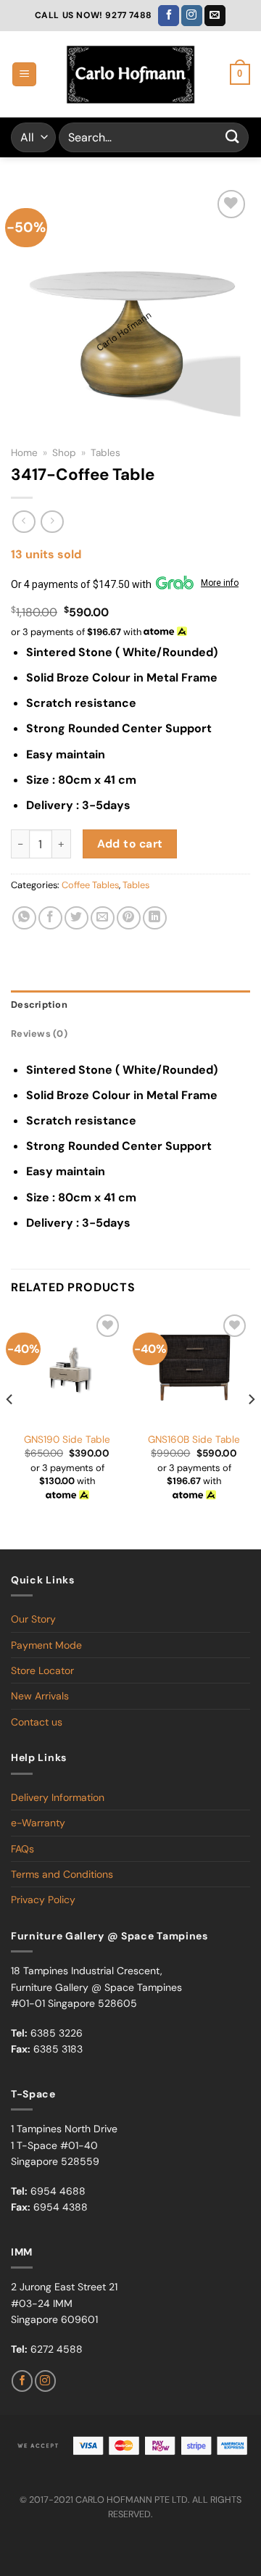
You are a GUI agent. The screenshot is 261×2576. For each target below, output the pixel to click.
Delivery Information (58, 1797)
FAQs (22, 1849)
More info (220, 583)
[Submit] (233, 137)
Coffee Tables (90, 885)
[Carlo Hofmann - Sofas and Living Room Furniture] (130, 75)
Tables (105, 453)
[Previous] (10, 1428)
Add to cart (130, 844)
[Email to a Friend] (103, 918)
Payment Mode (46, 1645)
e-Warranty (38, 1823)
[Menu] (24, 74)
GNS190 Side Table (67, 1440)
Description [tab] (39, 1005)
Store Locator (42, 1670)
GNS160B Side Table (194, 1440)
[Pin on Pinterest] (129, 918)
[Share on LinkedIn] (155, 918)
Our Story (33, 1619)
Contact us (37, 1722)
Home (24, 453)
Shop (64, 453)
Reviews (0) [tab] (39, 1034)
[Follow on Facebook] (169, 16)
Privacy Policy (43, 1900)
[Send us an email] (215, 16)
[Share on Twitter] (76, 918)
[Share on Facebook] (50, 918)
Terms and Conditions (62, 1874)
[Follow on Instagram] (192, 16)
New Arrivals (40, 1696)
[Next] (251, 1428)
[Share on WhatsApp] (24, 918)
